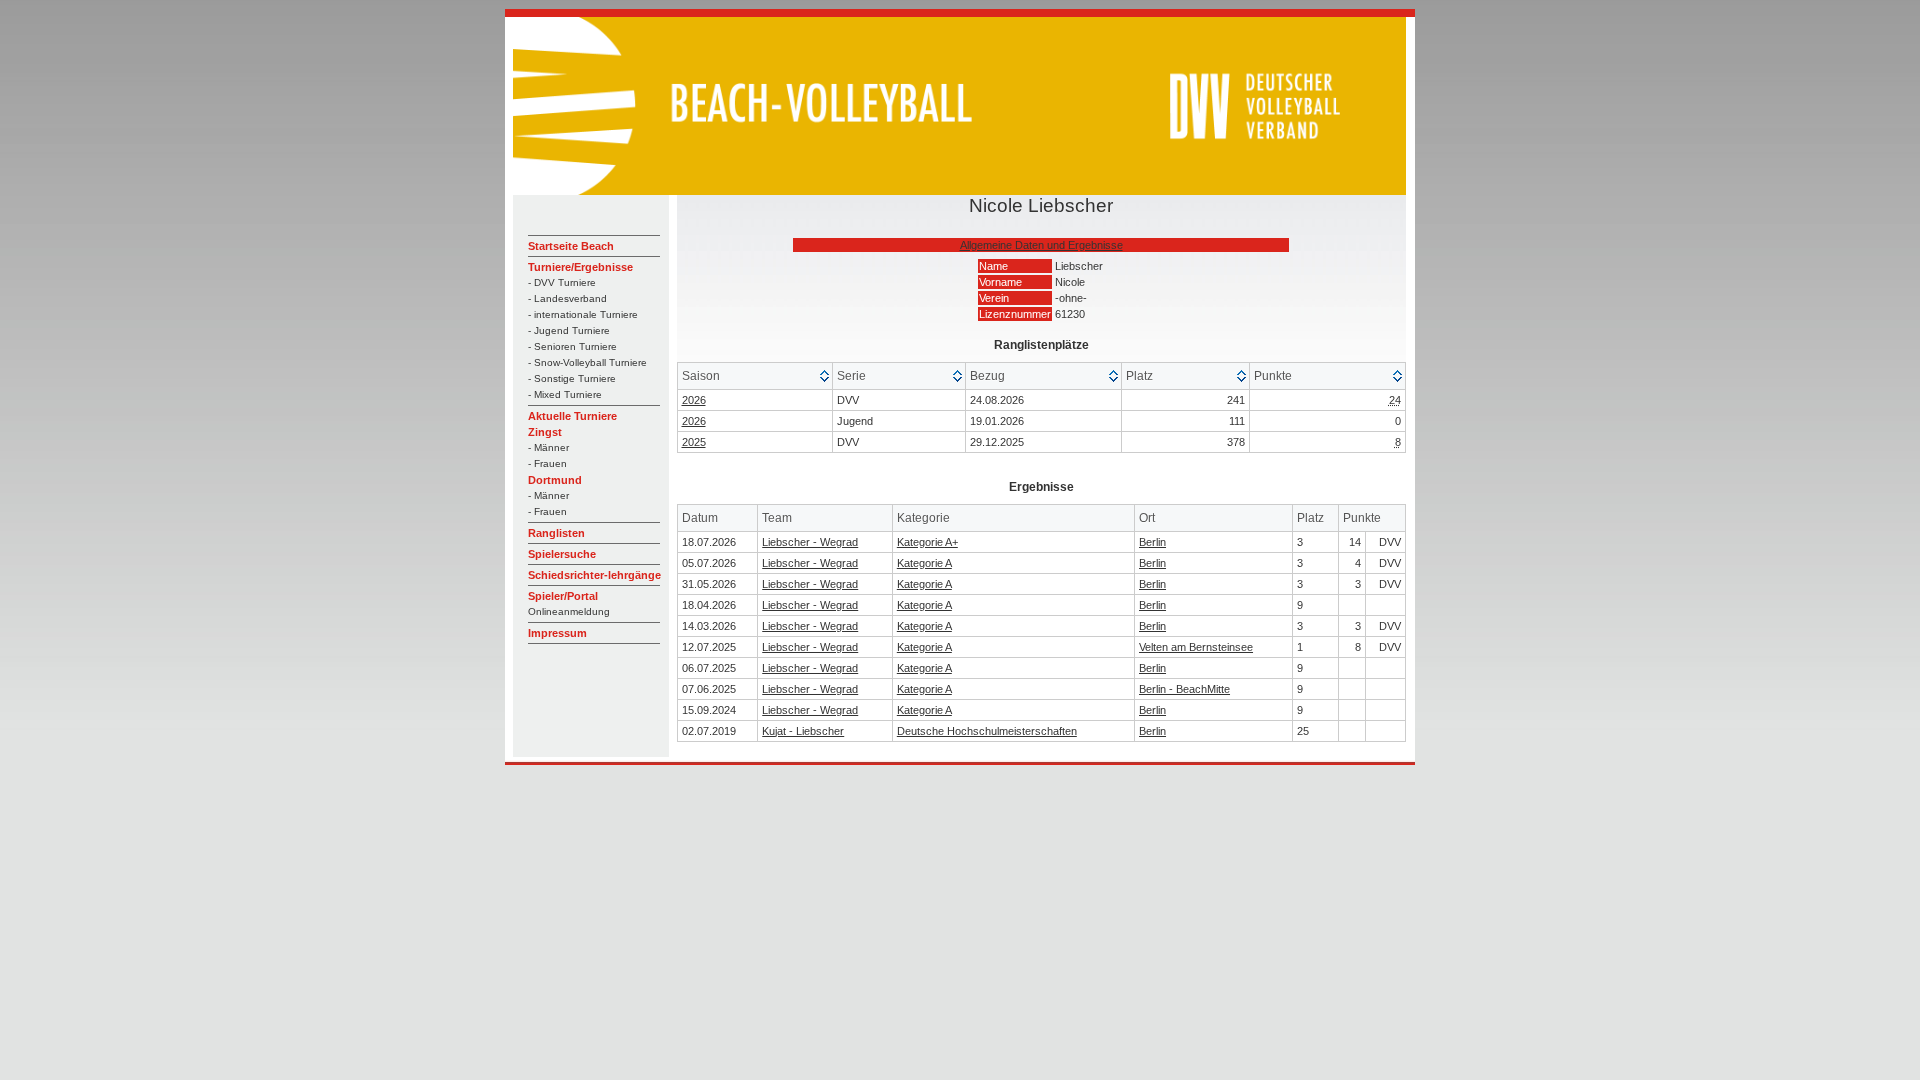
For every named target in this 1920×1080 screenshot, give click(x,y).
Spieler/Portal (563, 596)
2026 (694, 400)
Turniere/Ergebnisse (580, 267)
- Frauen (547, 463)
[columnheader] (755, 376)
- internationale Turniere (583, 314)
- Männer (548, 447)
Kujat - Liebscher (803, 731)
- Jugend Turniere (569, 330)
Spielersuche (562, 554)
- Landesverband (567, 298)
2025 (694, 442)
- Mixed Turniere (565, 394)
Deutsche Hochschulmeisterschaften (987, 731)
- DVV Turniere (562, 282)
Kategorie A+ (927, 542)
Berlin (1152, 542)
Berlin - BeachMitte (1184, 689)
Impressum (557, 633)
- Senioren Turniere (572, 346)
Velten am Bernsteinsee (1196, 647)
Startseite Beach (571, 246)
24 (1395, 400)
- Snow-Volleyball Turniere (587, 362)
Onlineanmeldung (569, 611)
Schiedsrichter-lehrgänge (594, 575)
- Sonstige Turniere (572, 378)
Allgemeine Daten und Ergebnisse (1041, 245)
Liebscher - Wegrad (810, 542)
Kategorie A (924, 563)
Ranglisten (556, 533)
